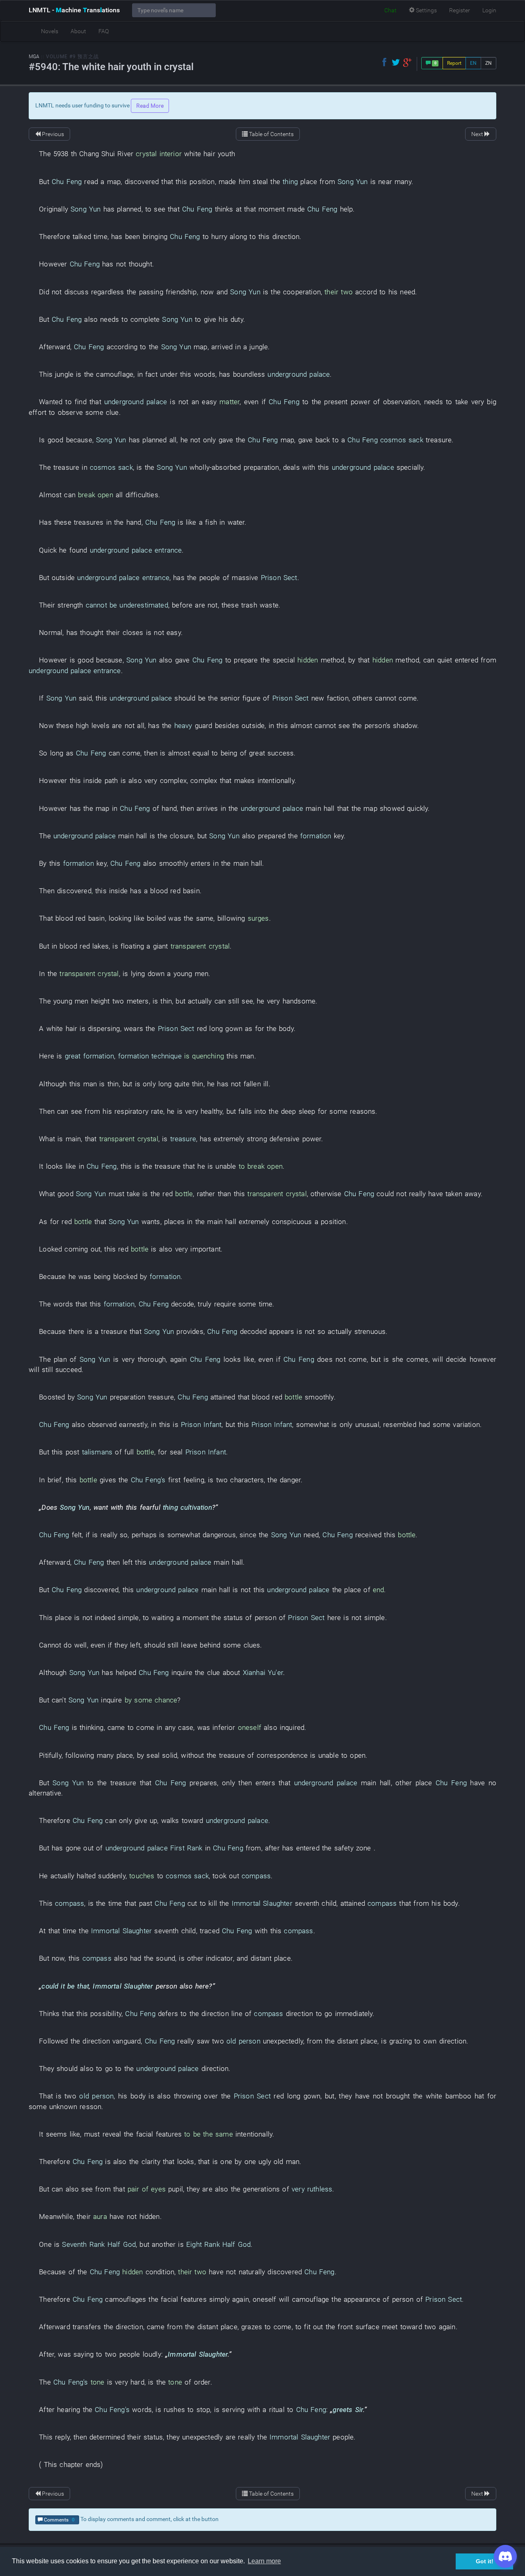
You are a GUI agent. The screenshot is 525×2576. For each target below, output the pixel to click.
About (78, 31)
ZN (488, 63)
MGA (34, 57)
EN (473, 63)
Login (489, 10)
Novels (50, 31)
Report (454, 63)
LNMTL (74, 10)
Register (460, 10)
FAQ (104, 31)
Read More (150, 106)
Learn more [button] (264, 2561)
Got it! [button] (485, 2561)
